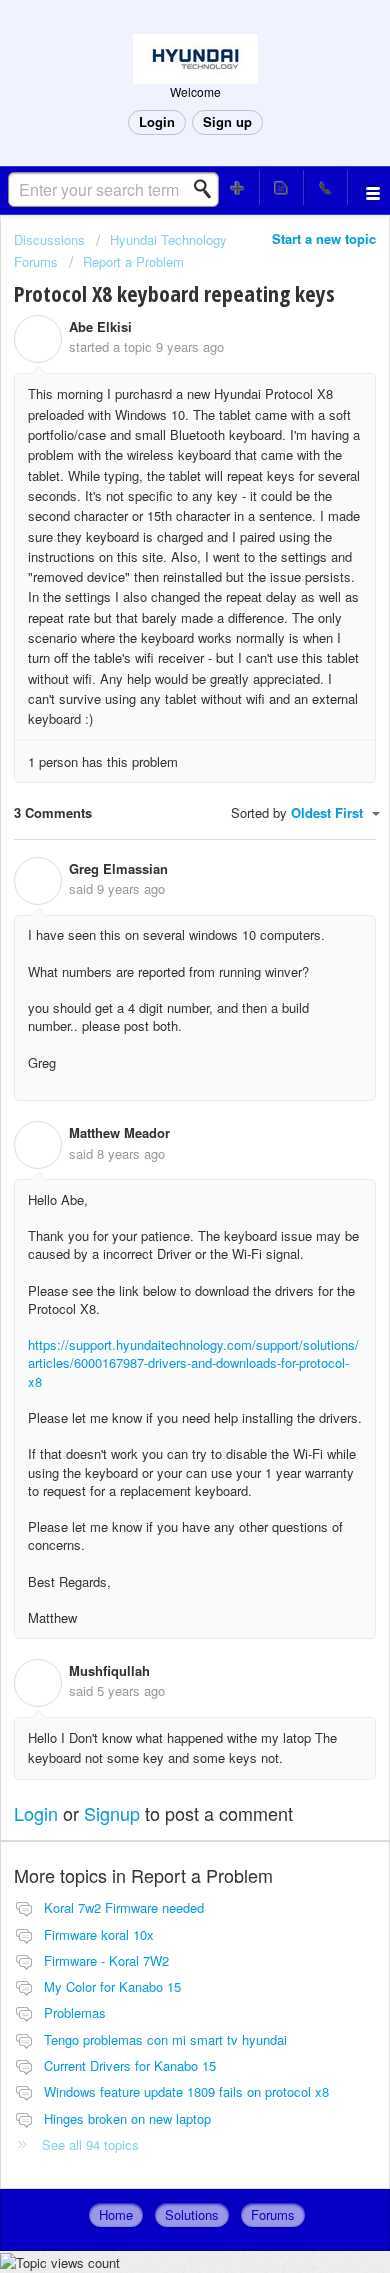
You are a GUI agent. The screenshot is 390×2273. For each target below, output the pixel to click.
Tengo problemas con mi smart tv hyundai (165, 2039)
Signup (112, 1813)
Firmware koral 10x (99, 1934)
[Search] (208, 189)
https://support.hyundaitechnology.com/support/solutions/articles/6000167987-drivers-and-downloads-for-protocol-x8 (193, 1362)
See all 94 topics (90, 2144)
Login (36, 1813)
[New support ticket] (238, 187)
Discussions (49, 239)
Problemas (75, 2012)
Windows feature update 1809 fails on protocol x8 (186, 2091)
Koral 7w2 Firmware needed (124, 1907)
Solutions (192, 2214)
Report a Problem (133, 261)
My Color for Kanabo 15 (112, 1986)
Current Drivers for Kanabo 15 (130, 2065)
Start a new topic (324, 238)
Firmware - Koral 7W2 (106, 1960)
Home (116, 2214)
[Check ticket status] (282, 187)
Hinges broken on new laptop (127, 2118)
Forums (273, 2214)
